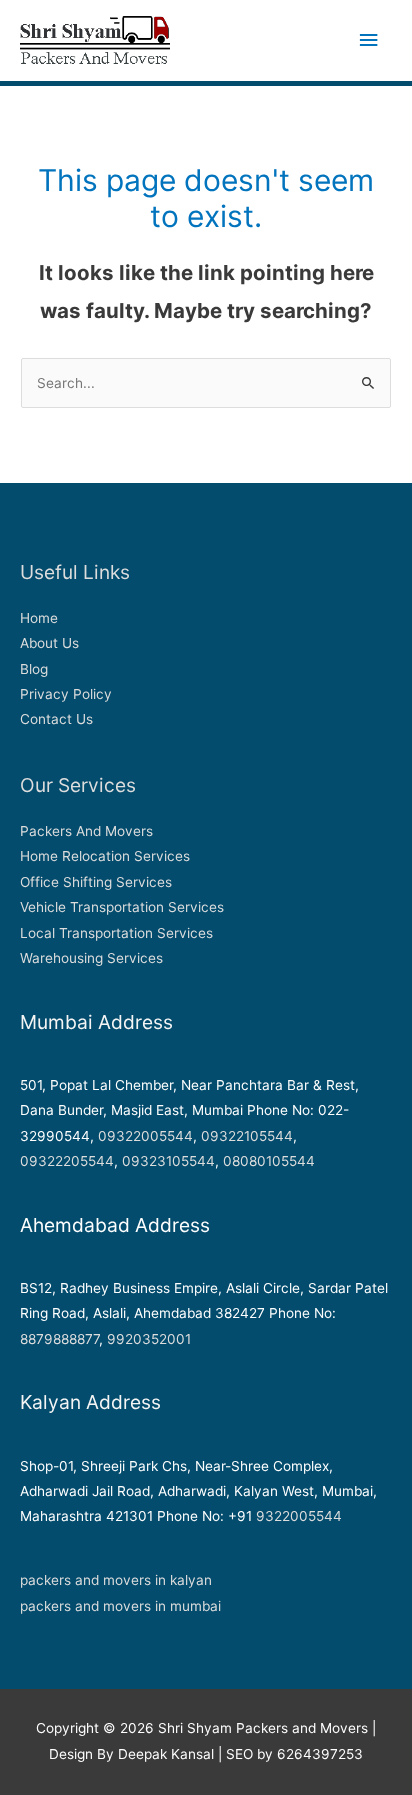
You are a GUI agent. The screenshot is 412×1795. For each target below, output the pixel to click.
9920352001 (149, 1339)
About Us (49, 643)
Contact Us (56, 719)
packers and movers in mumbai (120, 1606)
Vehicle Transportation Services (122, 907)
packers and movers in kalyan (116, 1580)
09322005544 (145, 1136)
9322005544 (299, 1516)
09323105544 (168, 1161)
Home (39, 618)
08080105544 (269, 1161)
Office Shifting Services (96, 882)
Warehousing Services (91, 958)
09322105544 (247, 1136)
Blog (34, 669)
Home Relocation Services (105, 856)
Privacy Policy (66, 694)
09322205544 (67, 1161)
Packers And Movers (86, 831)
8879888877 (59, 1339)
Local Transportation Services (116, 933)
